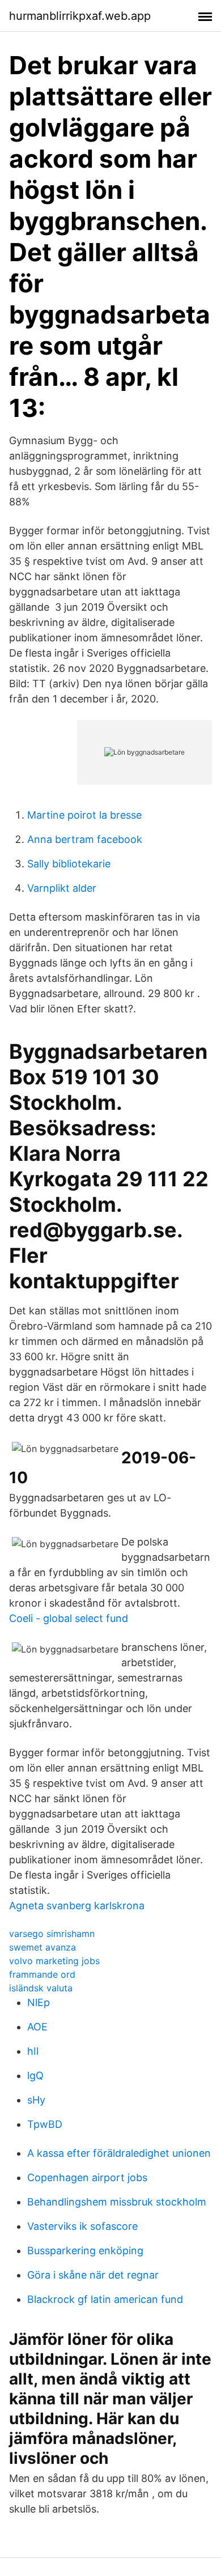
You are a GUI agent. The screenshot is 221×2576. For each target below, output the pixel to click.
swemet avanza (42, 1947)
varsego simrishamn (52, 1934)
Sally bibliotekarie (69, 864)
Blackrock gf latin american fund (105, 2299)
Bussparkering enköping (85, 2251)
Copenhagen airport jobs (87, 2177)
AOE (37, 2027)
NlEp (39, 2002)
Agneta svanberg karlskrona (77, 1906)
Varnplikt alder (62, 888)
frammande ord (42, 1974)
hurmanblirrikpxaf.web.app (80, 16)
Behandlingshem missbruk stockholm (117, 2202)
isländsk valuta (41, 1988)
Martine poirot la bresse (84, 815)
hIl (33, 2051)
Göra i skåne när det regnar (93, 2275)
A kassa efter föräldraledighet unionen (119, 2153)
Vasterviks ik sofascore (82, 2226)
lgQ (35, 2075)
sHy (36, 2100)
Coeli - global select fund (69, 1618)
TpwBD (45, 2124)
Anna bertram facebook (85, 839)
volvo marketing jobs (54, 1961)
